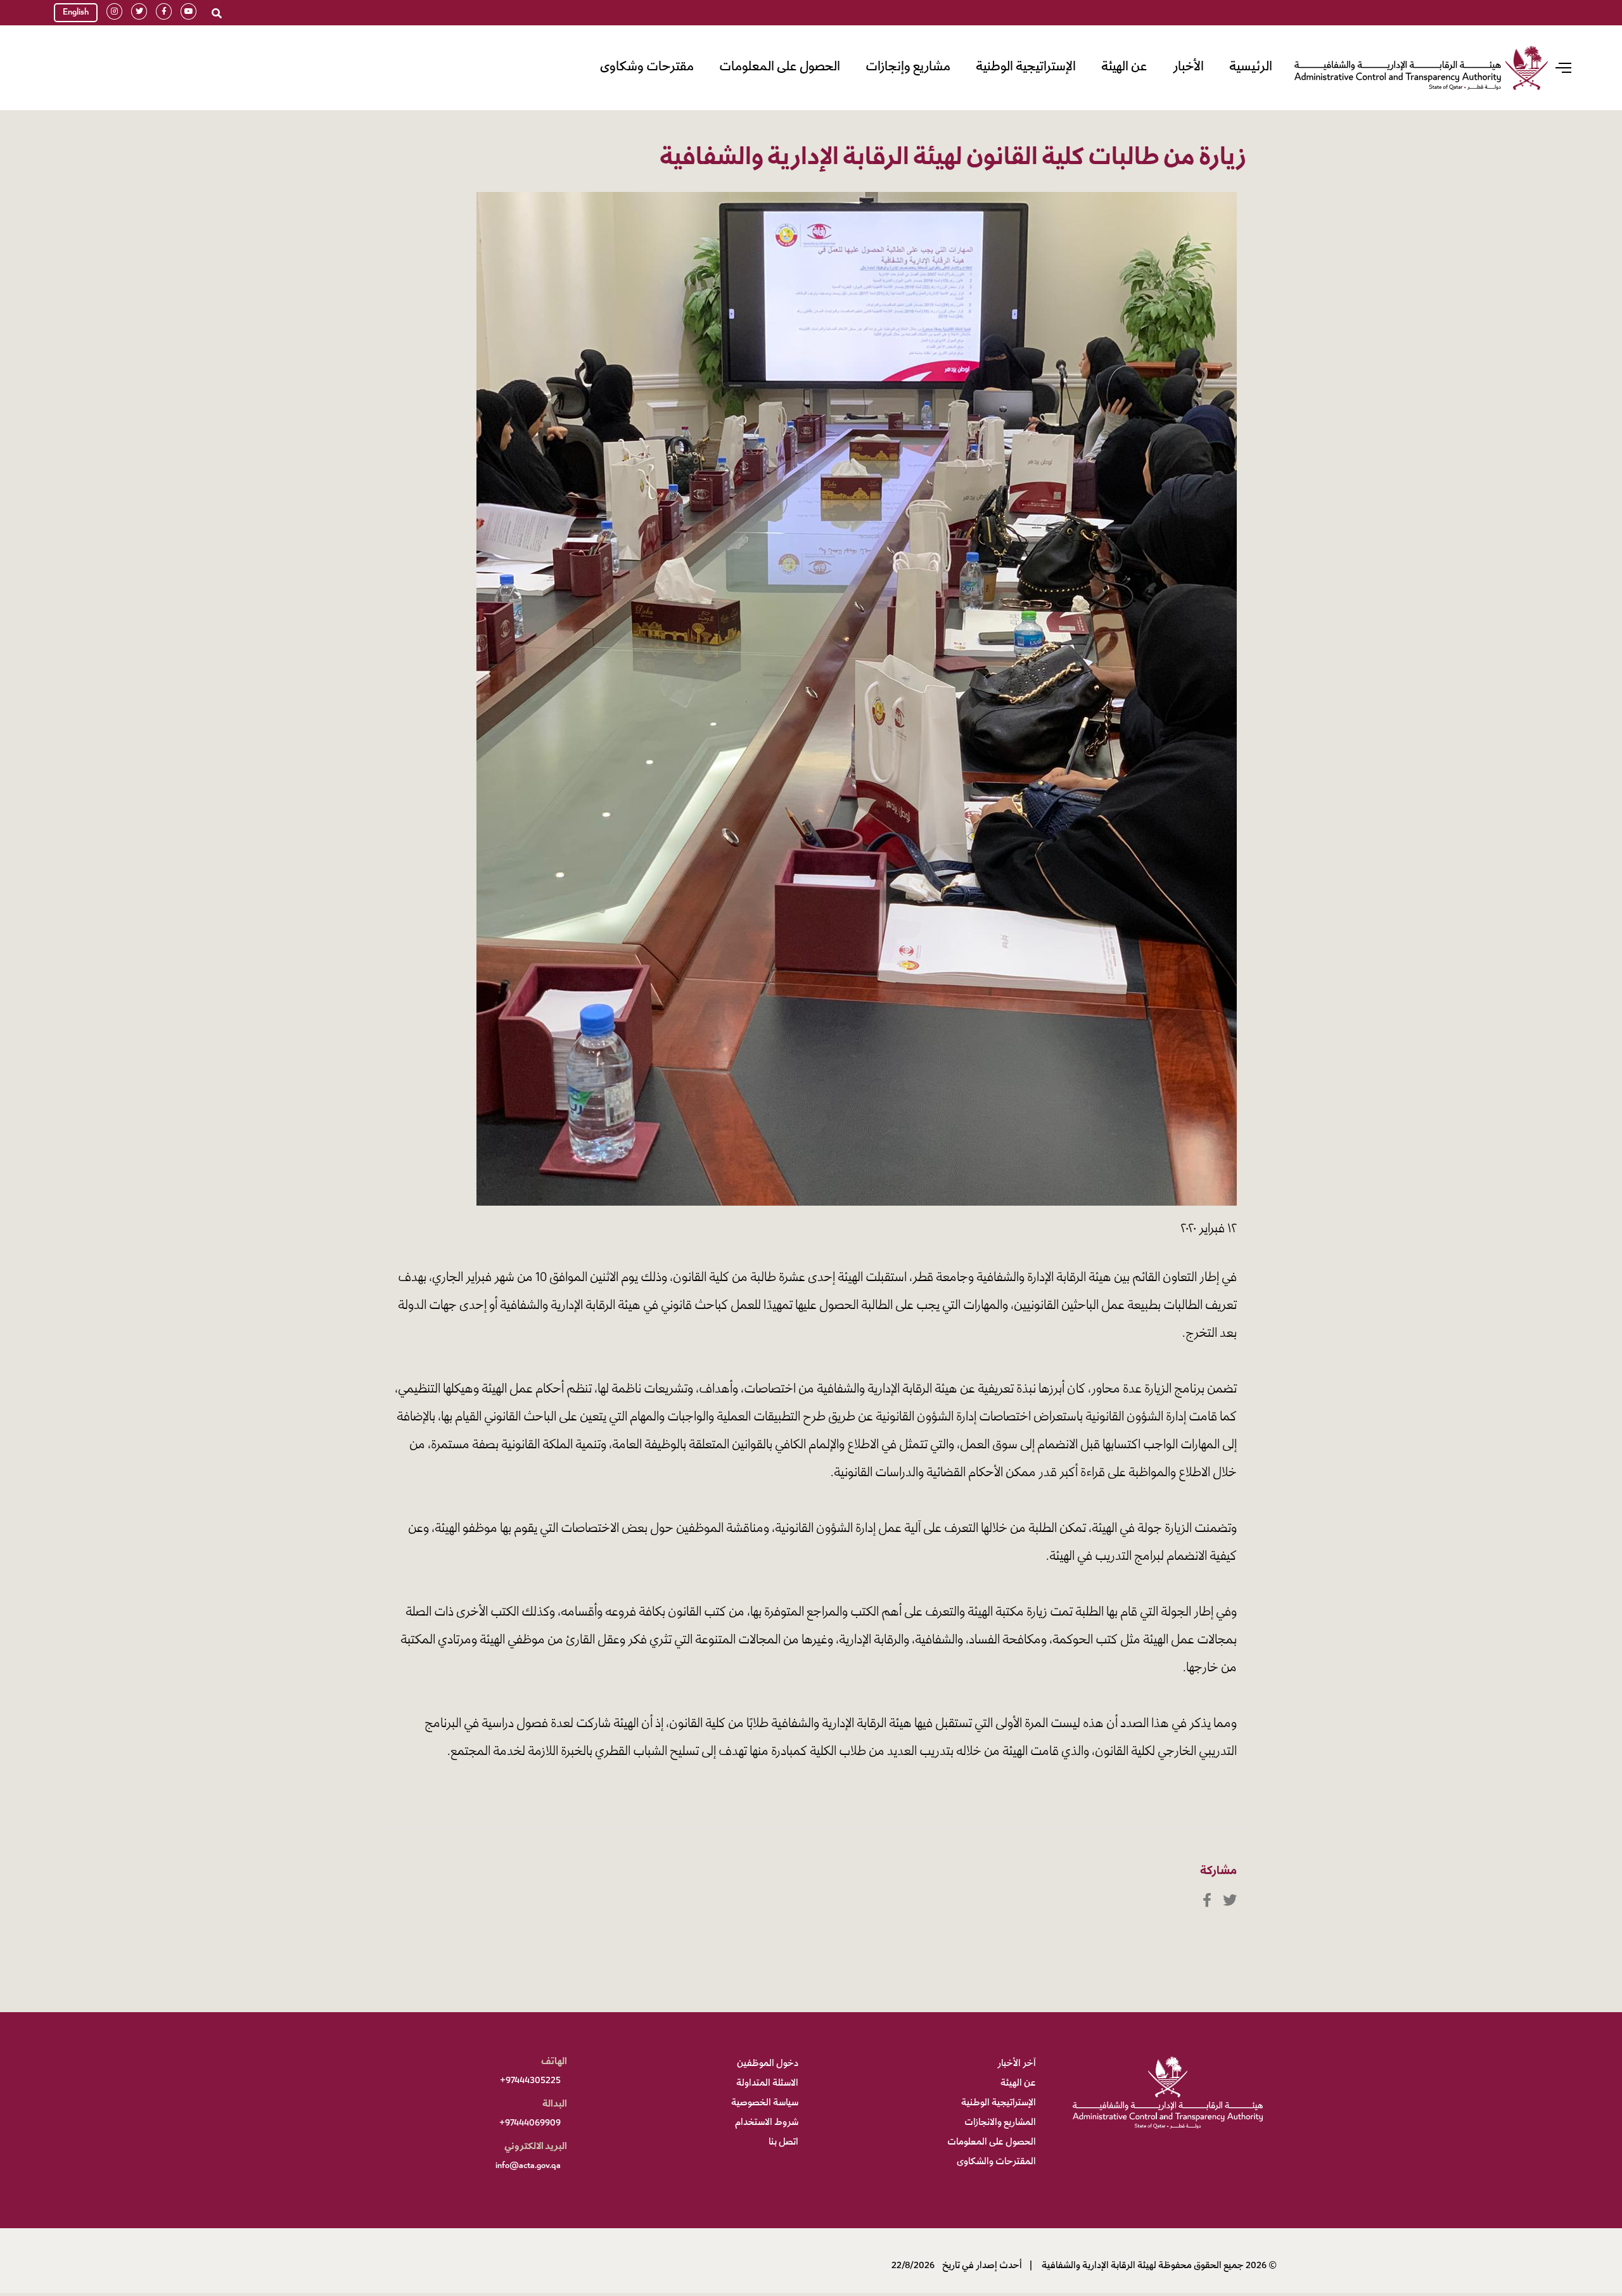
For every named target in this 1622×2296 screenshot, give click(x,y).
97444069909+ (530, 2124)
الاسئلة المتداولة (767, 2084)
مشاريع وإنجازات (908, 67)
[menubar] (933, 68)
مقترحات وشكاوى (647, 67)
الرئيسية (1251, 67)
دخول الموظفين (768, 2064)
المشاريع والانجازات (1000, 2123)
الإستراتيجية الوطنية (1026, 67)
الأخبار (1188, 67)
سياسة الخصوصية (765, 2103)
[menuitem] (1251, 68)
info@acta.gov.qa (528, 2166)
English (76, 13)
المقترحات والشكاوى (996, 2162)
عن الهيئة (1124, 67)
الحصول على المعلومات (780, 67)
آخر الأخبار (1017, 2064)
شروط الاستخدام (767, 2123)
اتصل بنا (783, 2143)
